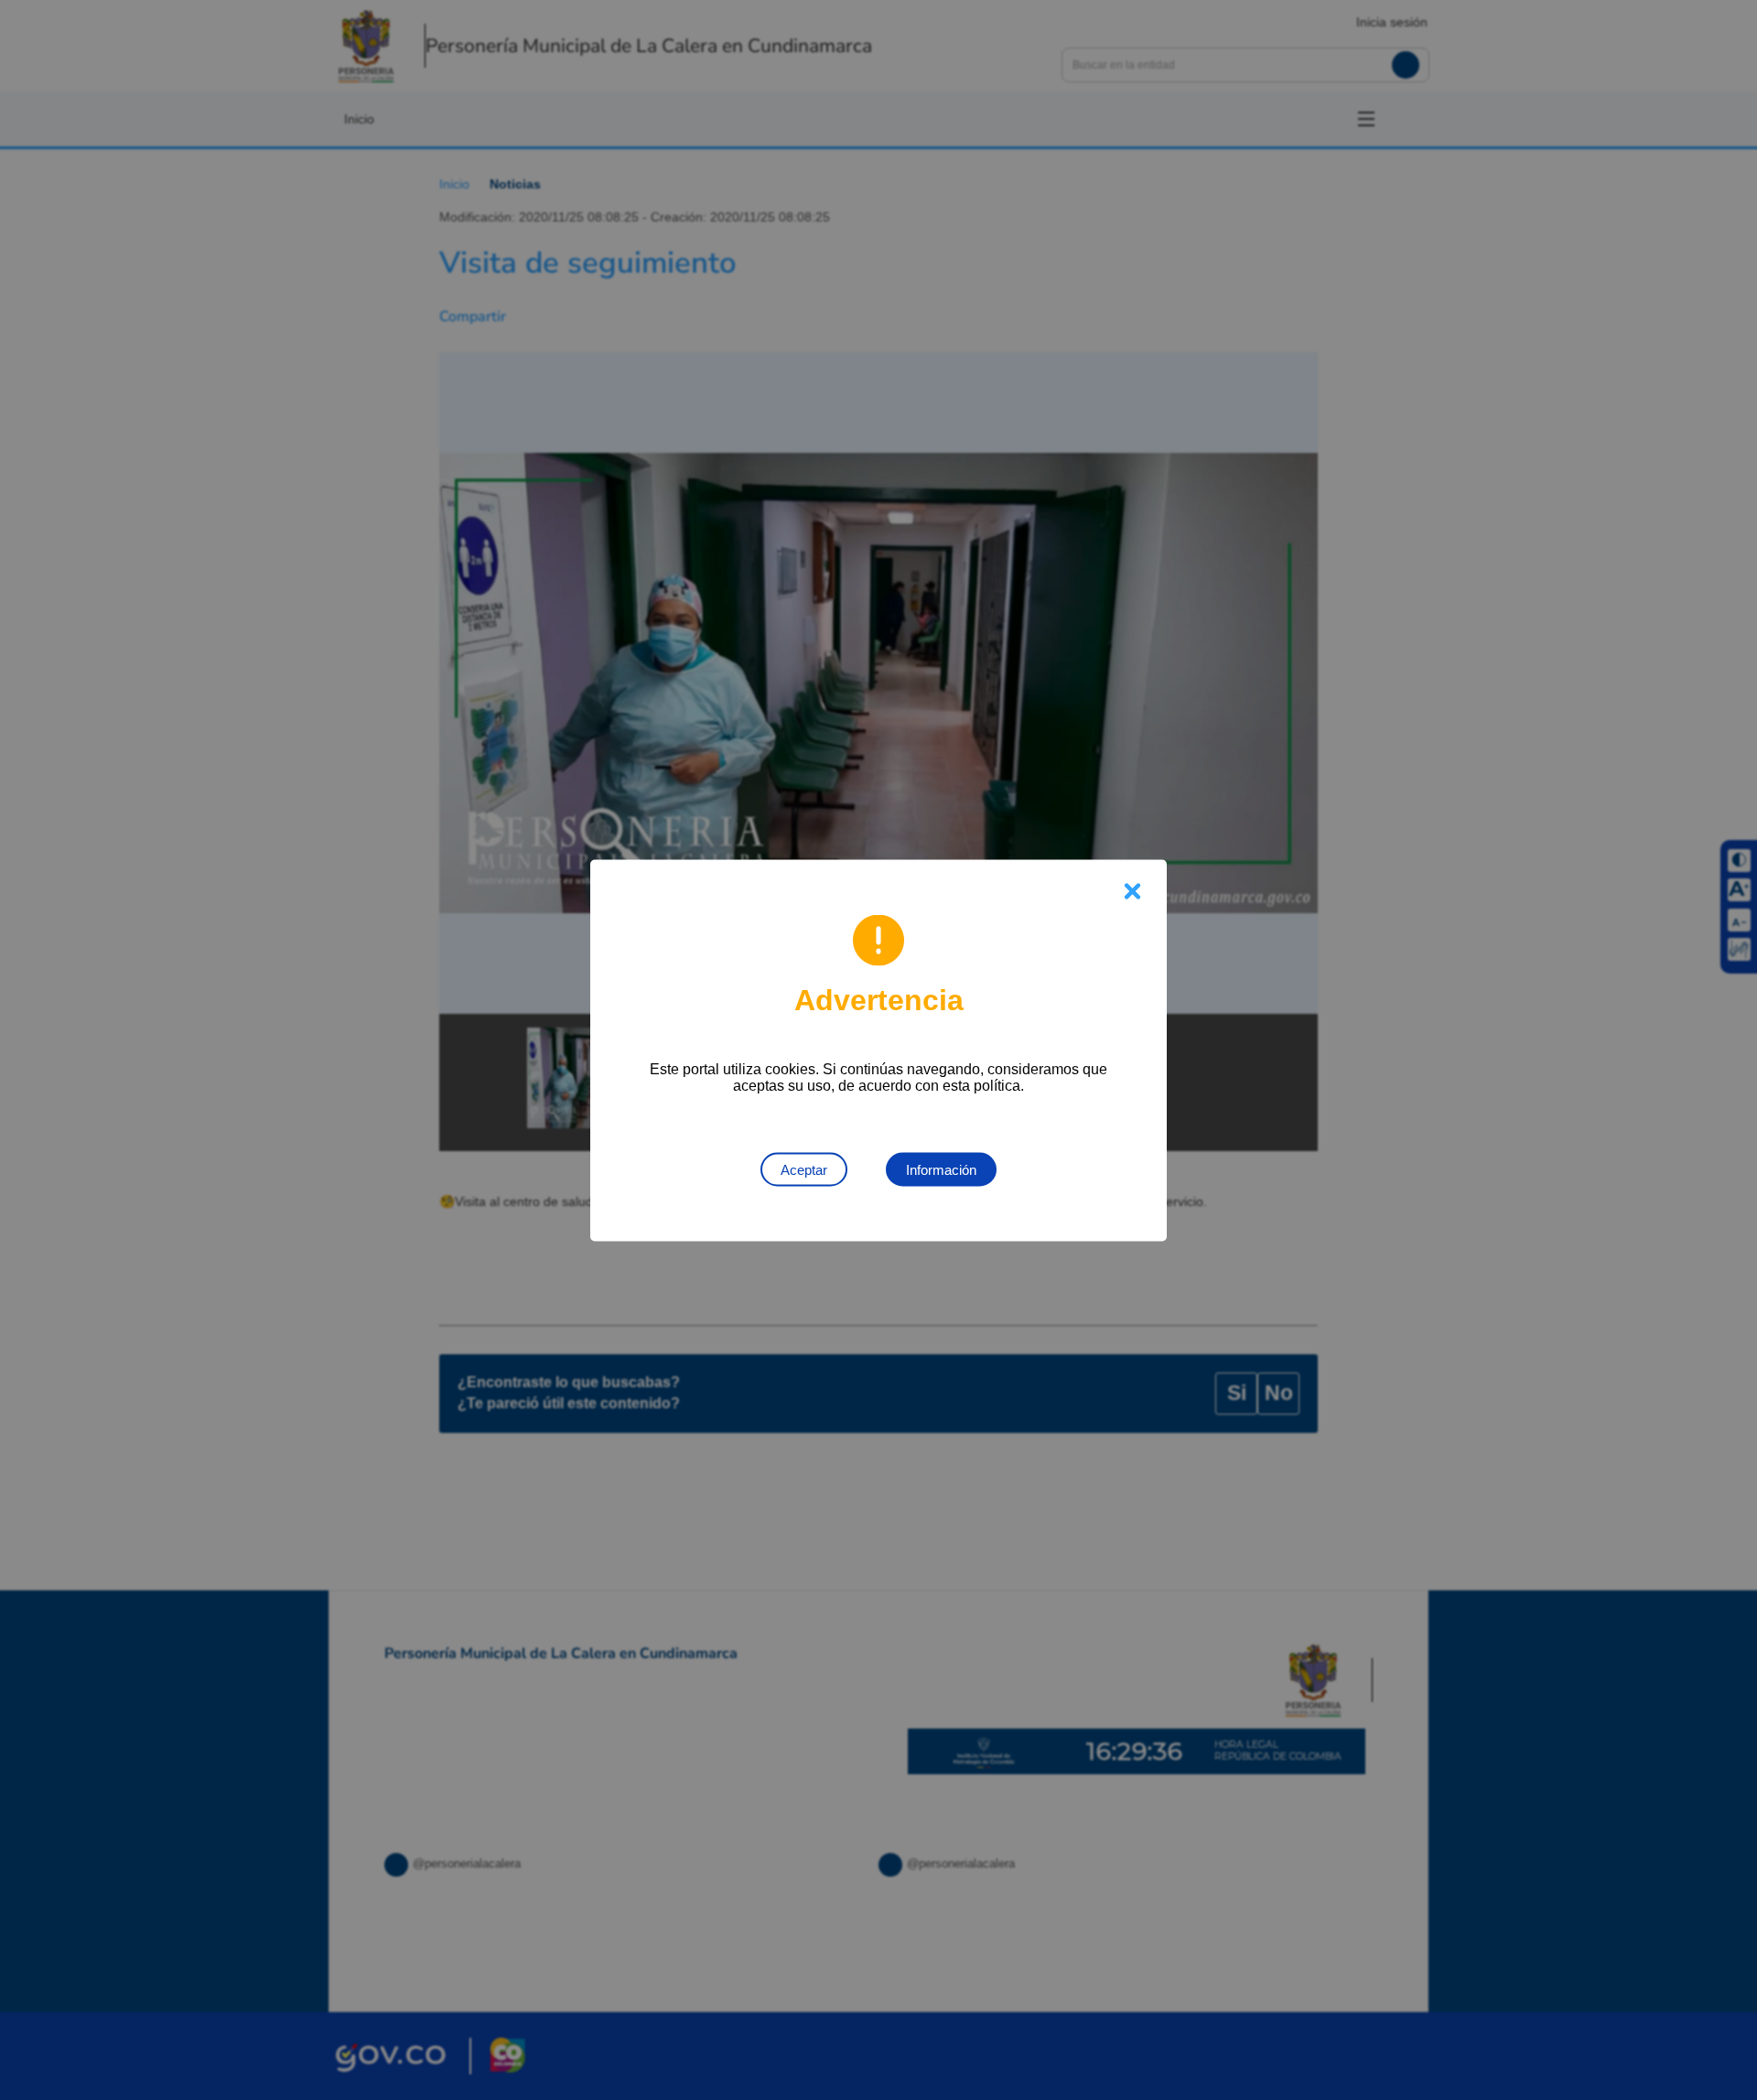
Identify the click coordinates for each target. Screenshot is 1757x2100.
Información (941, 1169)
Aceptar (804, 1169)
